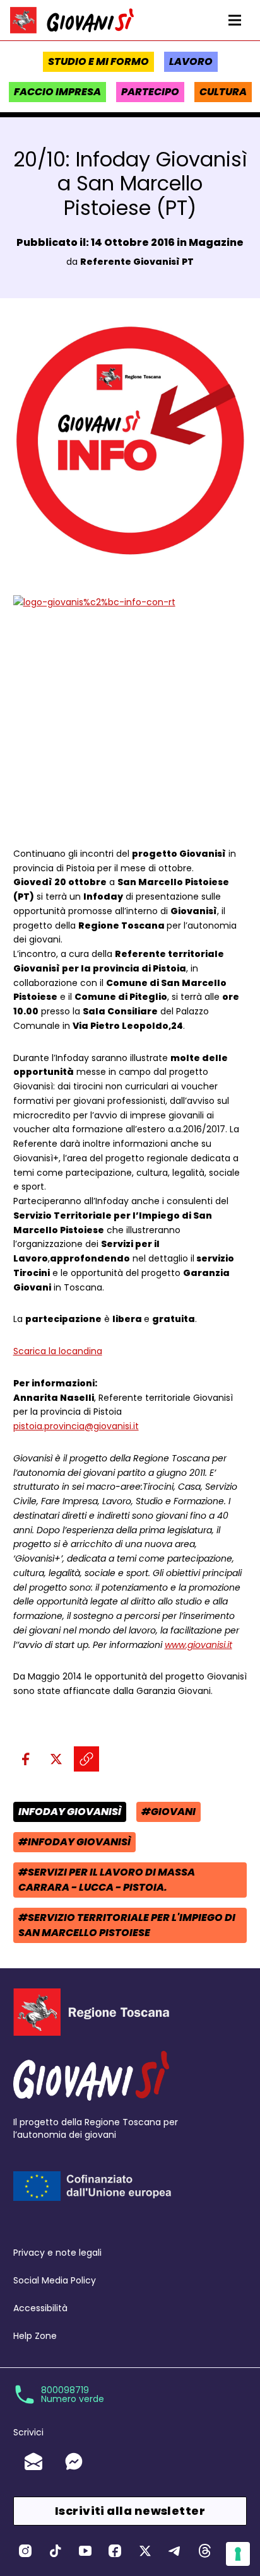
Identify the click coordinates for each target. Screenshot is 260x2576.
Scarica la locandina (58, 1351)
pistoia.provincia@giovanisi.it (76, 1426)
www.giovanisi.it (198, 1645)
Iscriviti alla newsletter (130, 2511)
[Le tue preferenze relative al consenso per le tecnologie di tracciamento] (238, 2554)
